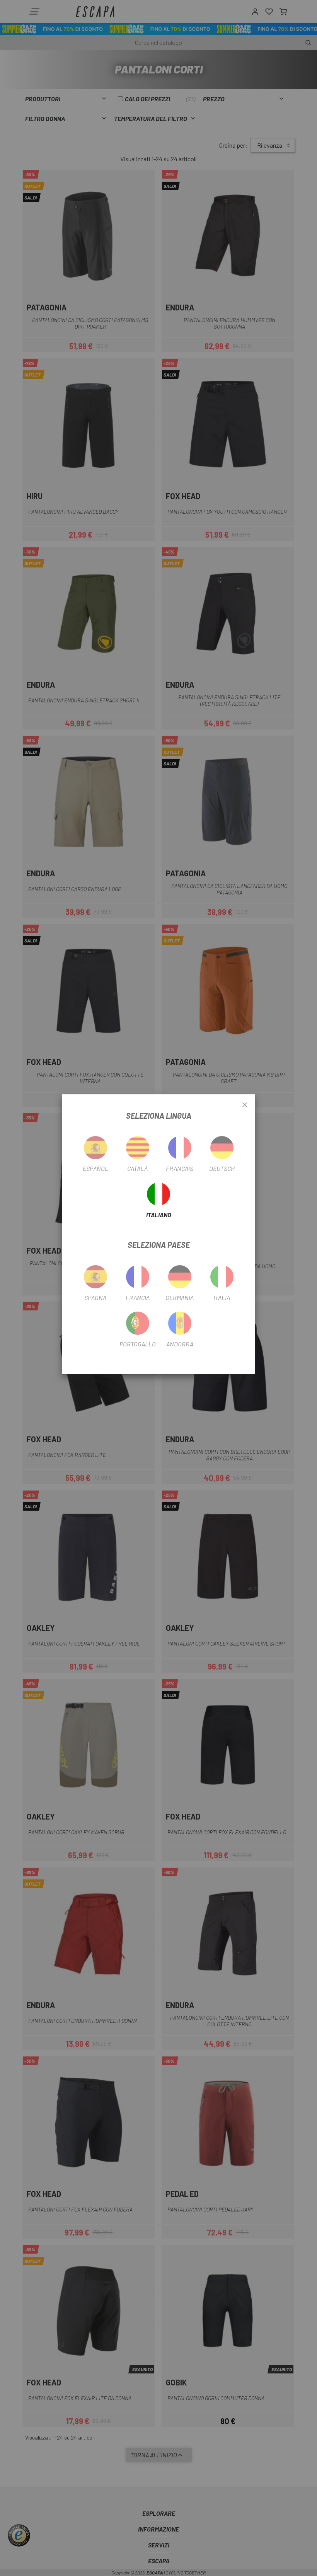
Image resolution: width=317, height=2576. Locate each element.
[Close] (245, 1105)
